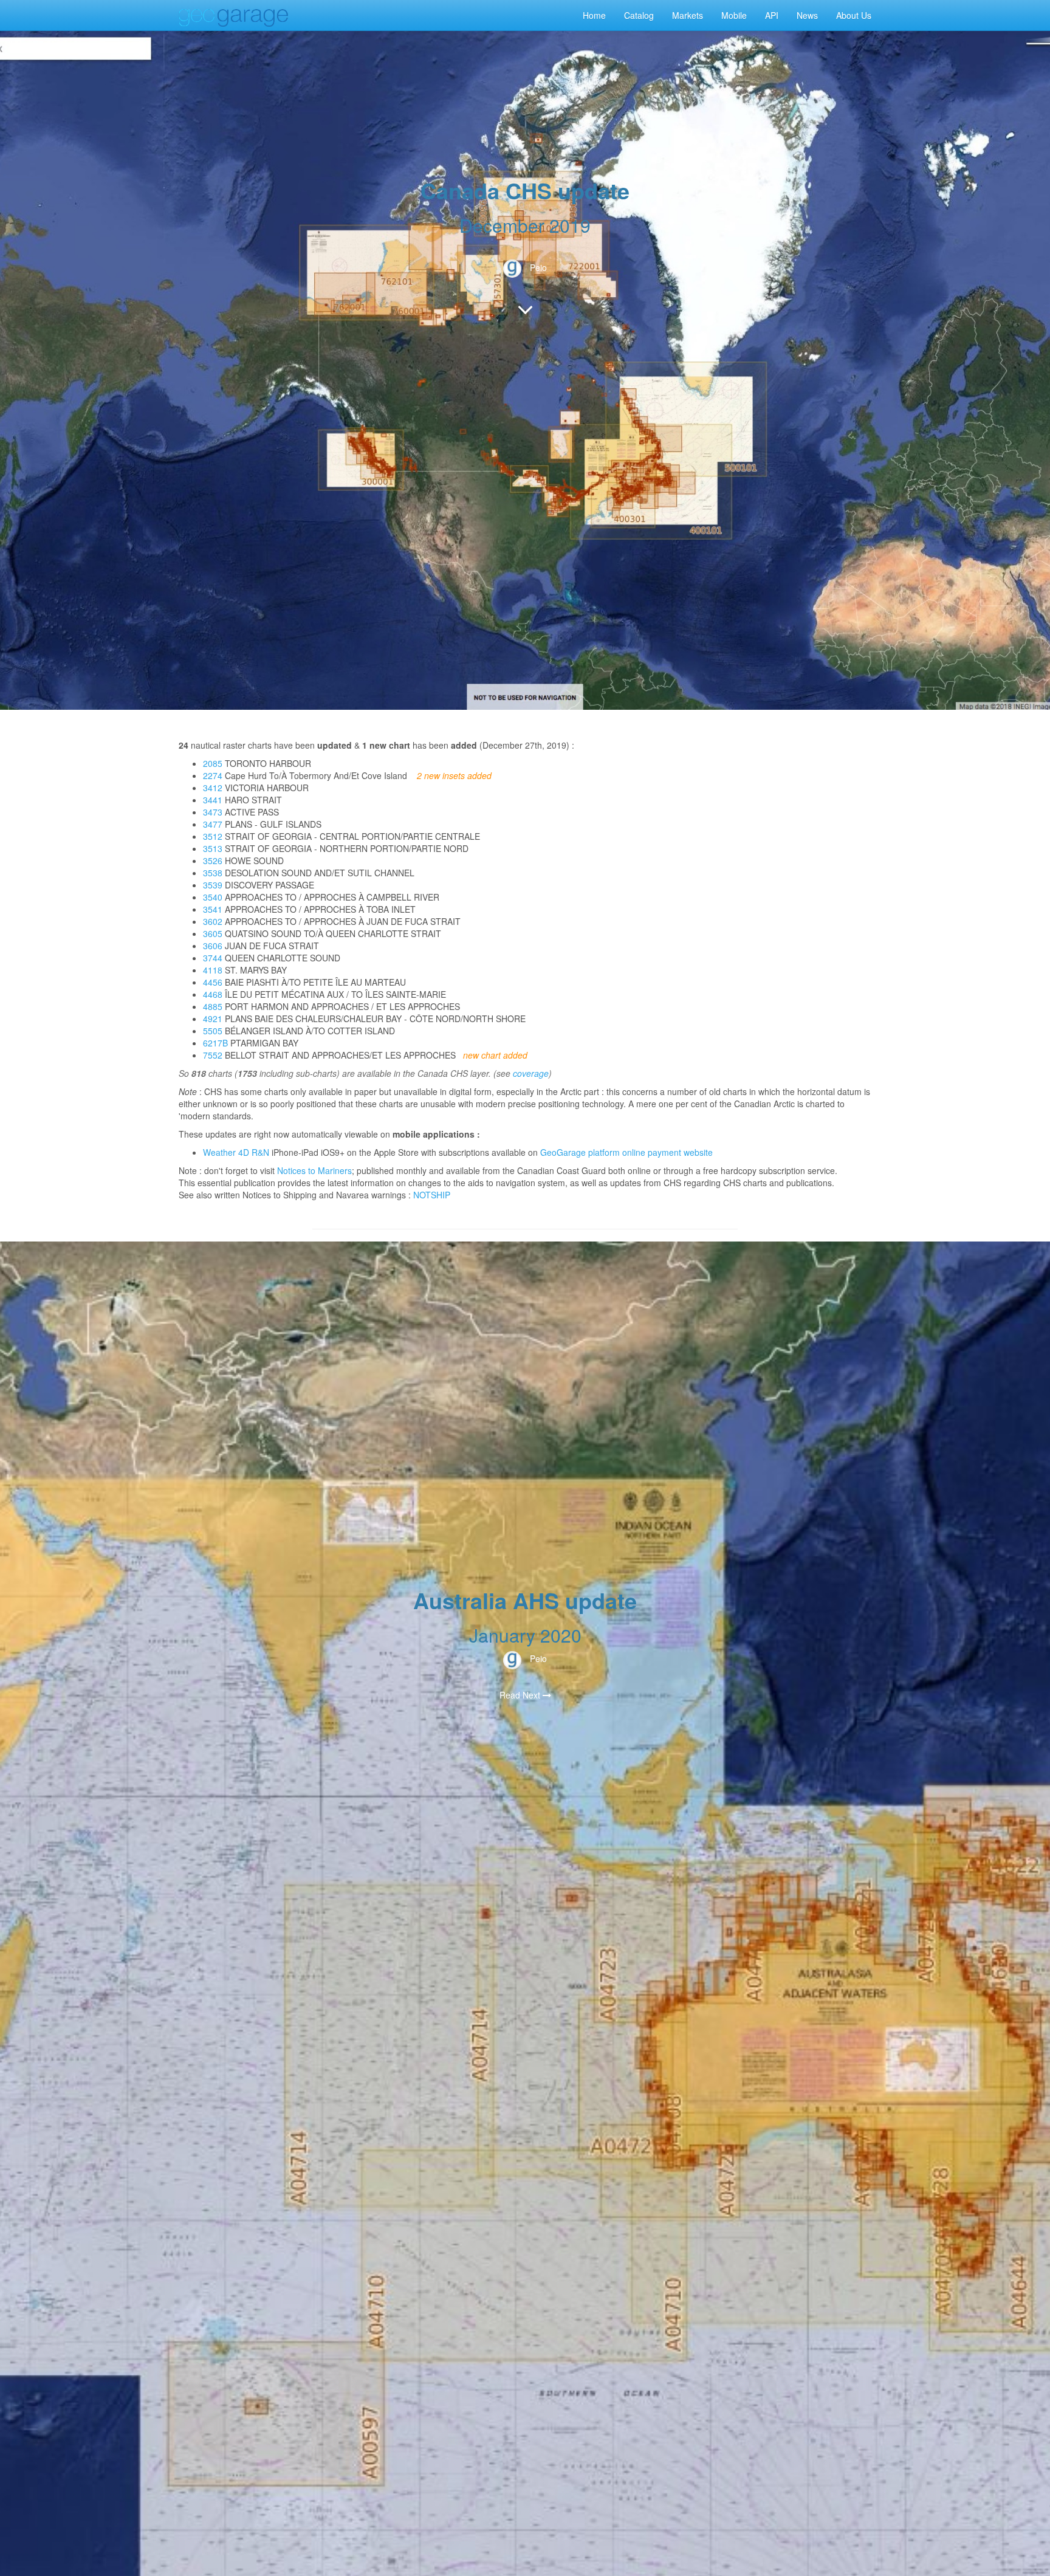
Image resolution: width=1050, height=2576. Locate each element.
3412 (213, 788)
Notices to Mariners (314, 1170)
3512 (213, 836)
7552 (213, 1055)
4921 (213, 1018)
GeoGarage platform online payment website (626, 1152)
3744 (213, 958)
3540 (213, 897)
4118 (213, 970)
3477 (213, 824)
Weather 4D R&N (236, 1152)
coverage (531, 1073)
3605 (213, 933)
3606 (213, 946)
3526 (213, 860)
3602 (213, 921)
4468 (213, 994)
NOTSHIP (432, 1195)
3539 (213, 885)
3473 (213, 812)
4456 (213, 982)
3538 (213, 873)
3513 (213, 848)
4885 (213, 1006)
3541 (213, 909)
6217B (215, 1043)
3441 (213, 800)
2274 (213, 775)
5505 (213, 1031)
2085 (213, 763)
